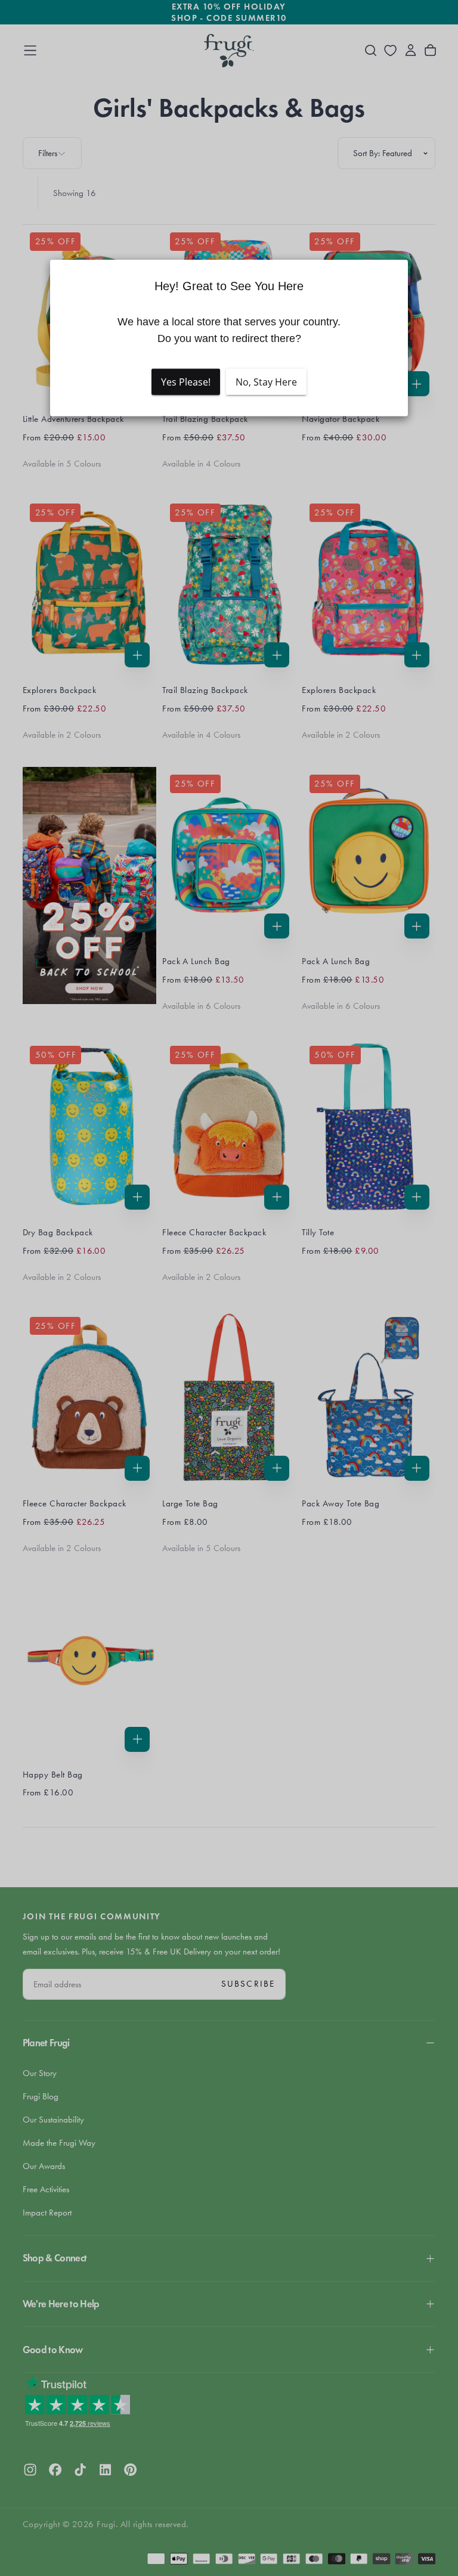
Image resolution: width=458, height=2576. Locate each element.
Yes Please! (186, 382)
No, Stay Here (266, 382)
